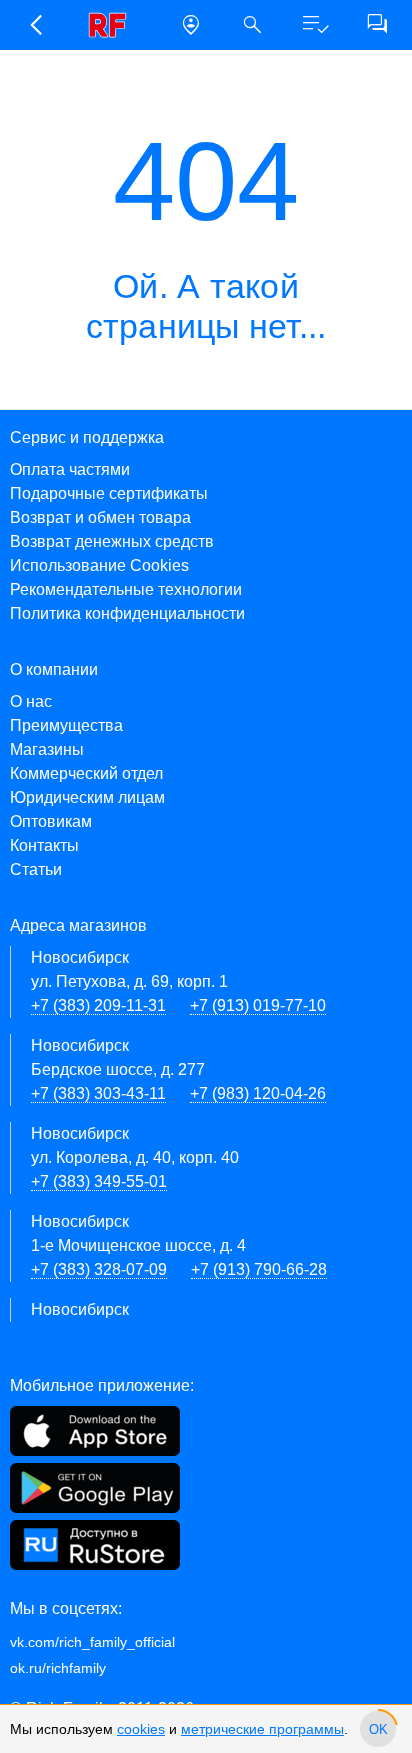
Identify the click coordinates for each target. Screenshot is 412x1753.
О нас (31, 701)
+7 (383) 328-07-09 (99, 1269)
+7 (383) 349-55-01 (99, 1181)
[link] (113, 25)
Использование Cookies (99, 565)
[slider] (378, 1729)
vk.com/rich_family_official (92, 1642)
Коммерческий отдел (86, 773)
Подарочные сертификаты (109, 493)
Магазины (47, 749)
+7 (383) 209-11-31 (98, 1005)
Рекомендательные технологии (126, 589)
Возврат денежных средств (112, 541)
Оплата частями (70, 469)
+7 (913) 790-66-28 (259, 1269)
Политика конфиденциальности (127, 613)
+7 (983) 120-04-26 (258, 1093)
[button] (35, 25)
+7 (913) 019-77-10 (258, 1005)
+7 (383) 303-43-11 (98, 1093)
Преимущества (66, 725)
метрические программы (262, 1729)
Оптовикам (51, 821)
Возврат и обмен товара (100, 517)
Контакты (44, 845)
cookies (141, 1729)
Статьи (36, 869)
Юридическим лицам (87, 797)
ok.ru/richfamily (58, 1668)
